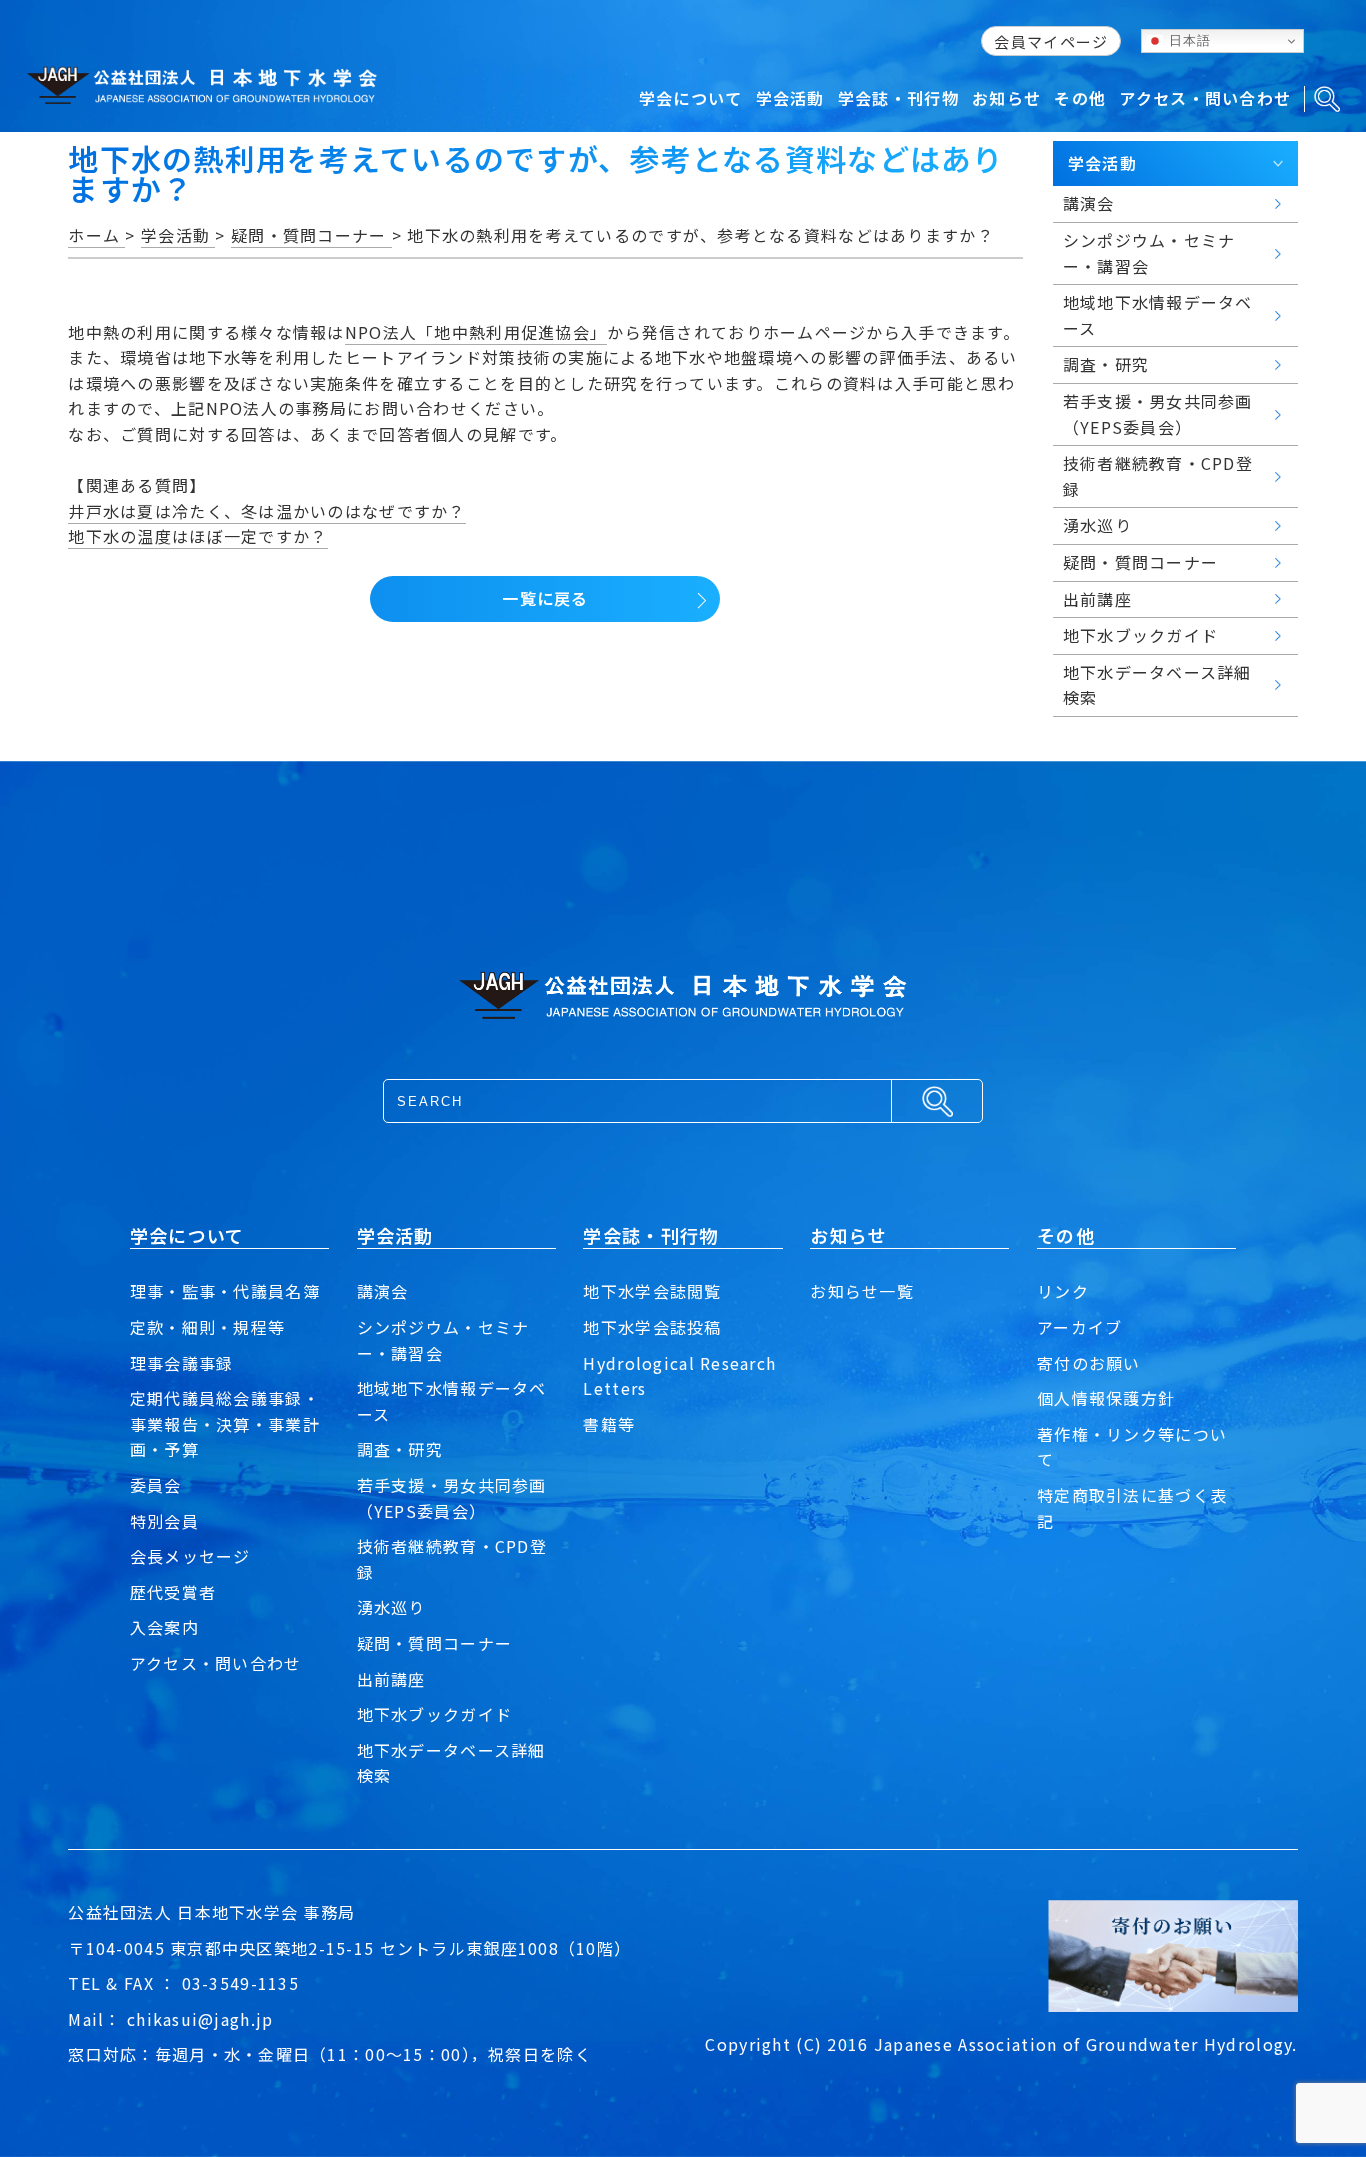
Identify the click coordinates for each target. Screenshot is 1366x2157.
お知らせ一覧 (862, 1291)
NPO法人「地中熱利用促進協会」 (476, 332)
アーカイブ (1079, 1327)
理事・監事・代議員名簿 (225, 1291)
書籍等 (609, 1424)
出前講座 (391, 1679)
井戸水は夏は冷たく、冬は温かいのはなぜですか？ (266, 511)
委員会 (156, 1485)
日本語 (1187, 40)
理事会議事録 (182, 1363)
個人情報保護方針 (1106, 1398)
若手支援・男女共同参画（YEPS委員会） (452, 1498)
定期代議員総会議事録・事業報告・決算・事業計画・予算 (225, 1423)
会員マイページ (1051, 41)
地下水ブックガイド (435, 1714)
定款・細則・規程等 (208, 1327)
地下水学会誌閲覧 (652, 1291)
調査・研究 (400, 1449)
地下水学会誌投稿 (652, 1327)
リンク (1063, 1291)
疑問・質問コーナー (435, 1643)
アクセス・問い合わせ (216, 1663)
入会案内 (164, 1627)
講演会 (383, 1291)
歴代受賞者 (173, 1592)
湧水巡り (391, 1607)
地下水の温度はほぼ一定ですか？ (197, 536)
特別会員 (164, 1521)
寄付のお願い (1089, 1363)
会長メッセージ (190, 1556)
